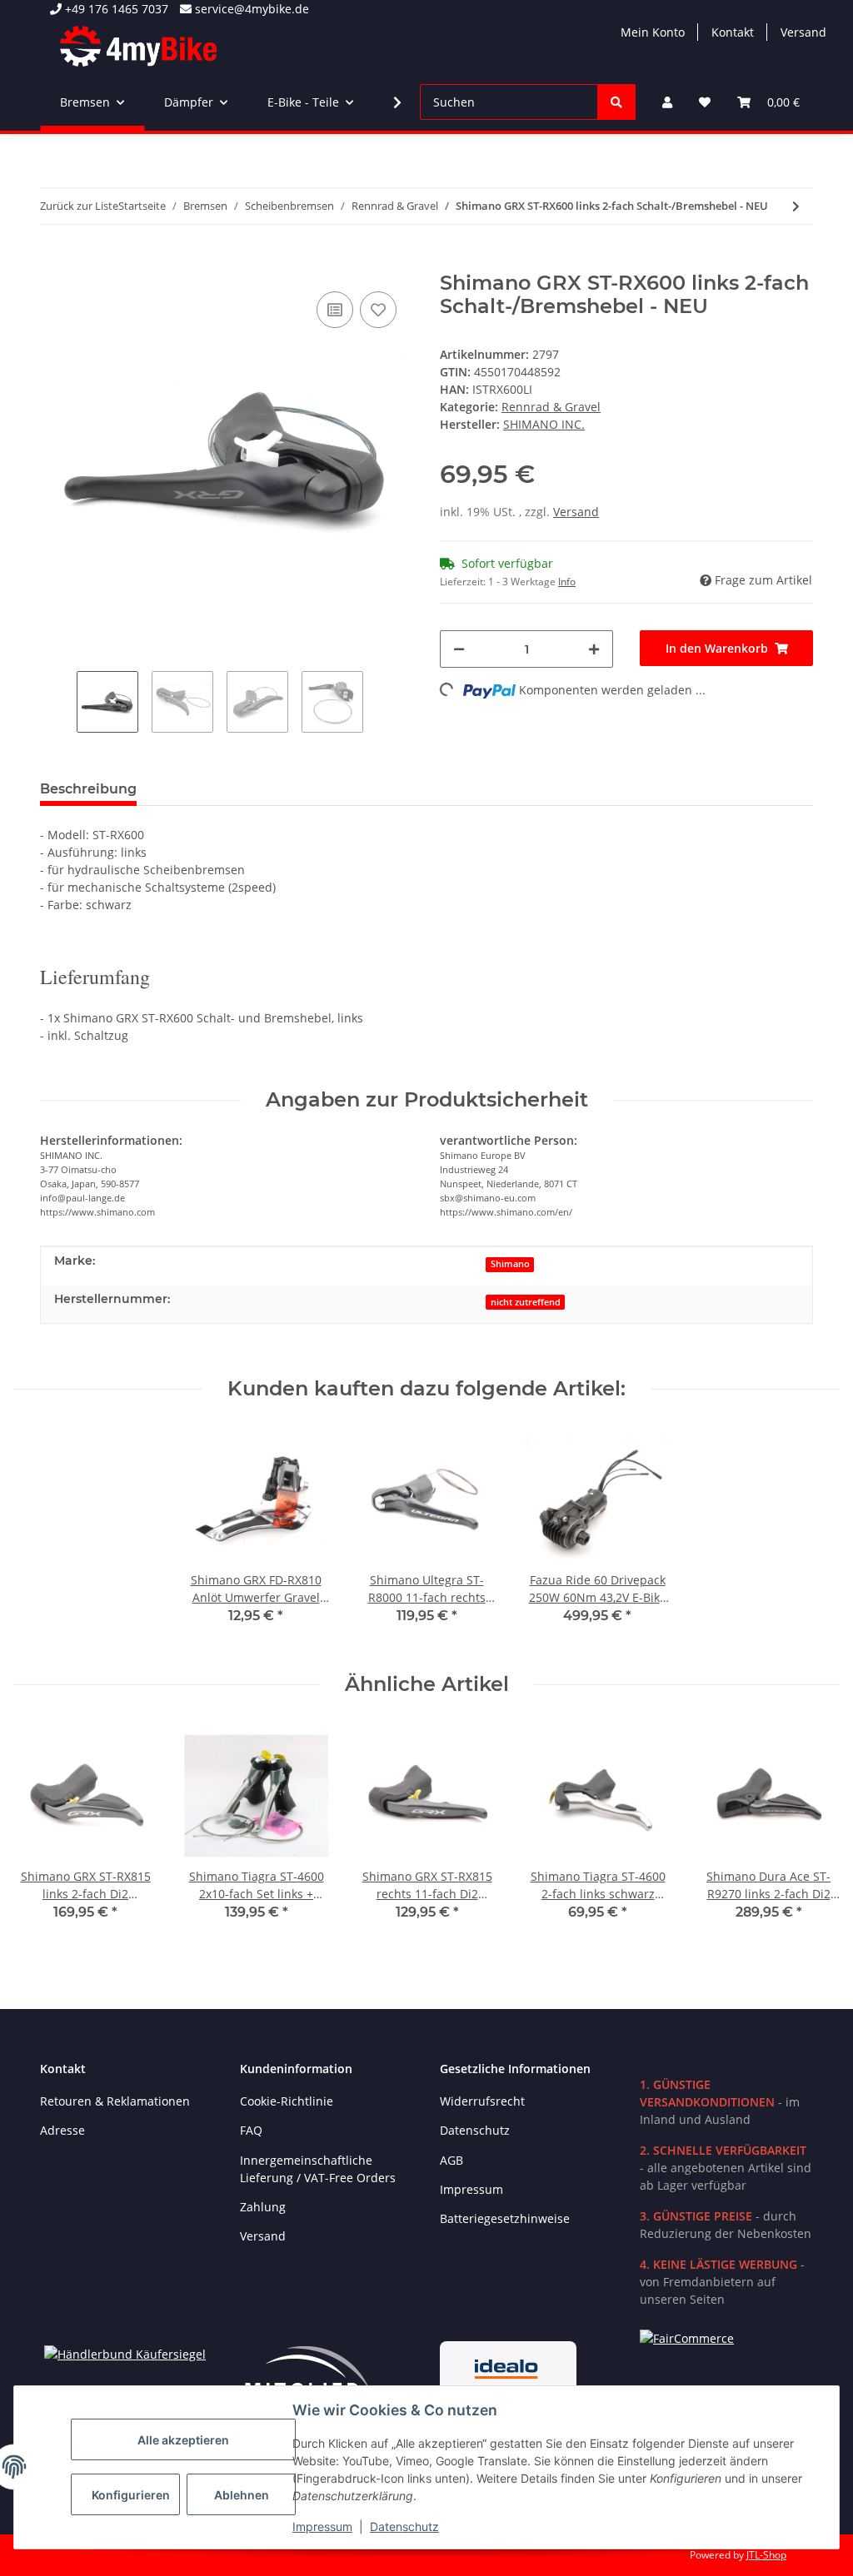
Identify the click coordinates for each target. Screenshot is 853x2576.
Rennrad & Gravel (551, 407)
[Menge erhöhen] (594, 649)
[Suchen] (616, 102)
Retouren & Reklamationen (115, 2101)
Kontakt (733, 32)
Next (813, 1833)
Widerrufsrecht (482, 2101)
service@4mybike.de (250, 9)
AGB (451, 2160)
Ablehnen (242, 2495)
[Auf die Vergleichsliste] (335, 310)
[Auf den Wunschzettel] (378, 310)
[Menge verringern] (459, 649)
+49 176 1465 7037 (115, 9)
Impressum (322, 2526)
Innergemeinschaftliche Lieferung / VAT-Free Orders (318, 2169)
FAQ (251, 2130)
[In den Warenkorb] (53, 262)
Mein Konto (653, 32)
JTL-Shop (766, 2555)
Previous (41, 1833)
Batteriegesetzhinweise (505, 2218)
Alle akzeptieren (183, 2440)
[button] (667, 102)
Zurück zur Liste (79, 206)
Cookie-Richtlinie (287, 2101)
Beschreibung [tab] (88, 789)
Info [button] (567, 582)
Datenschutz (404, 2526)
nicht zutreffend (526, 1302)
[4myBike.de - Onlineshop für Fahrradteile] (138, 46)
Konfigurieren (131, 2495)
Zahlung (263, 2207)
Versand (803, 32)
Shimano (510, 1264)
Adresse (62, 2130)
